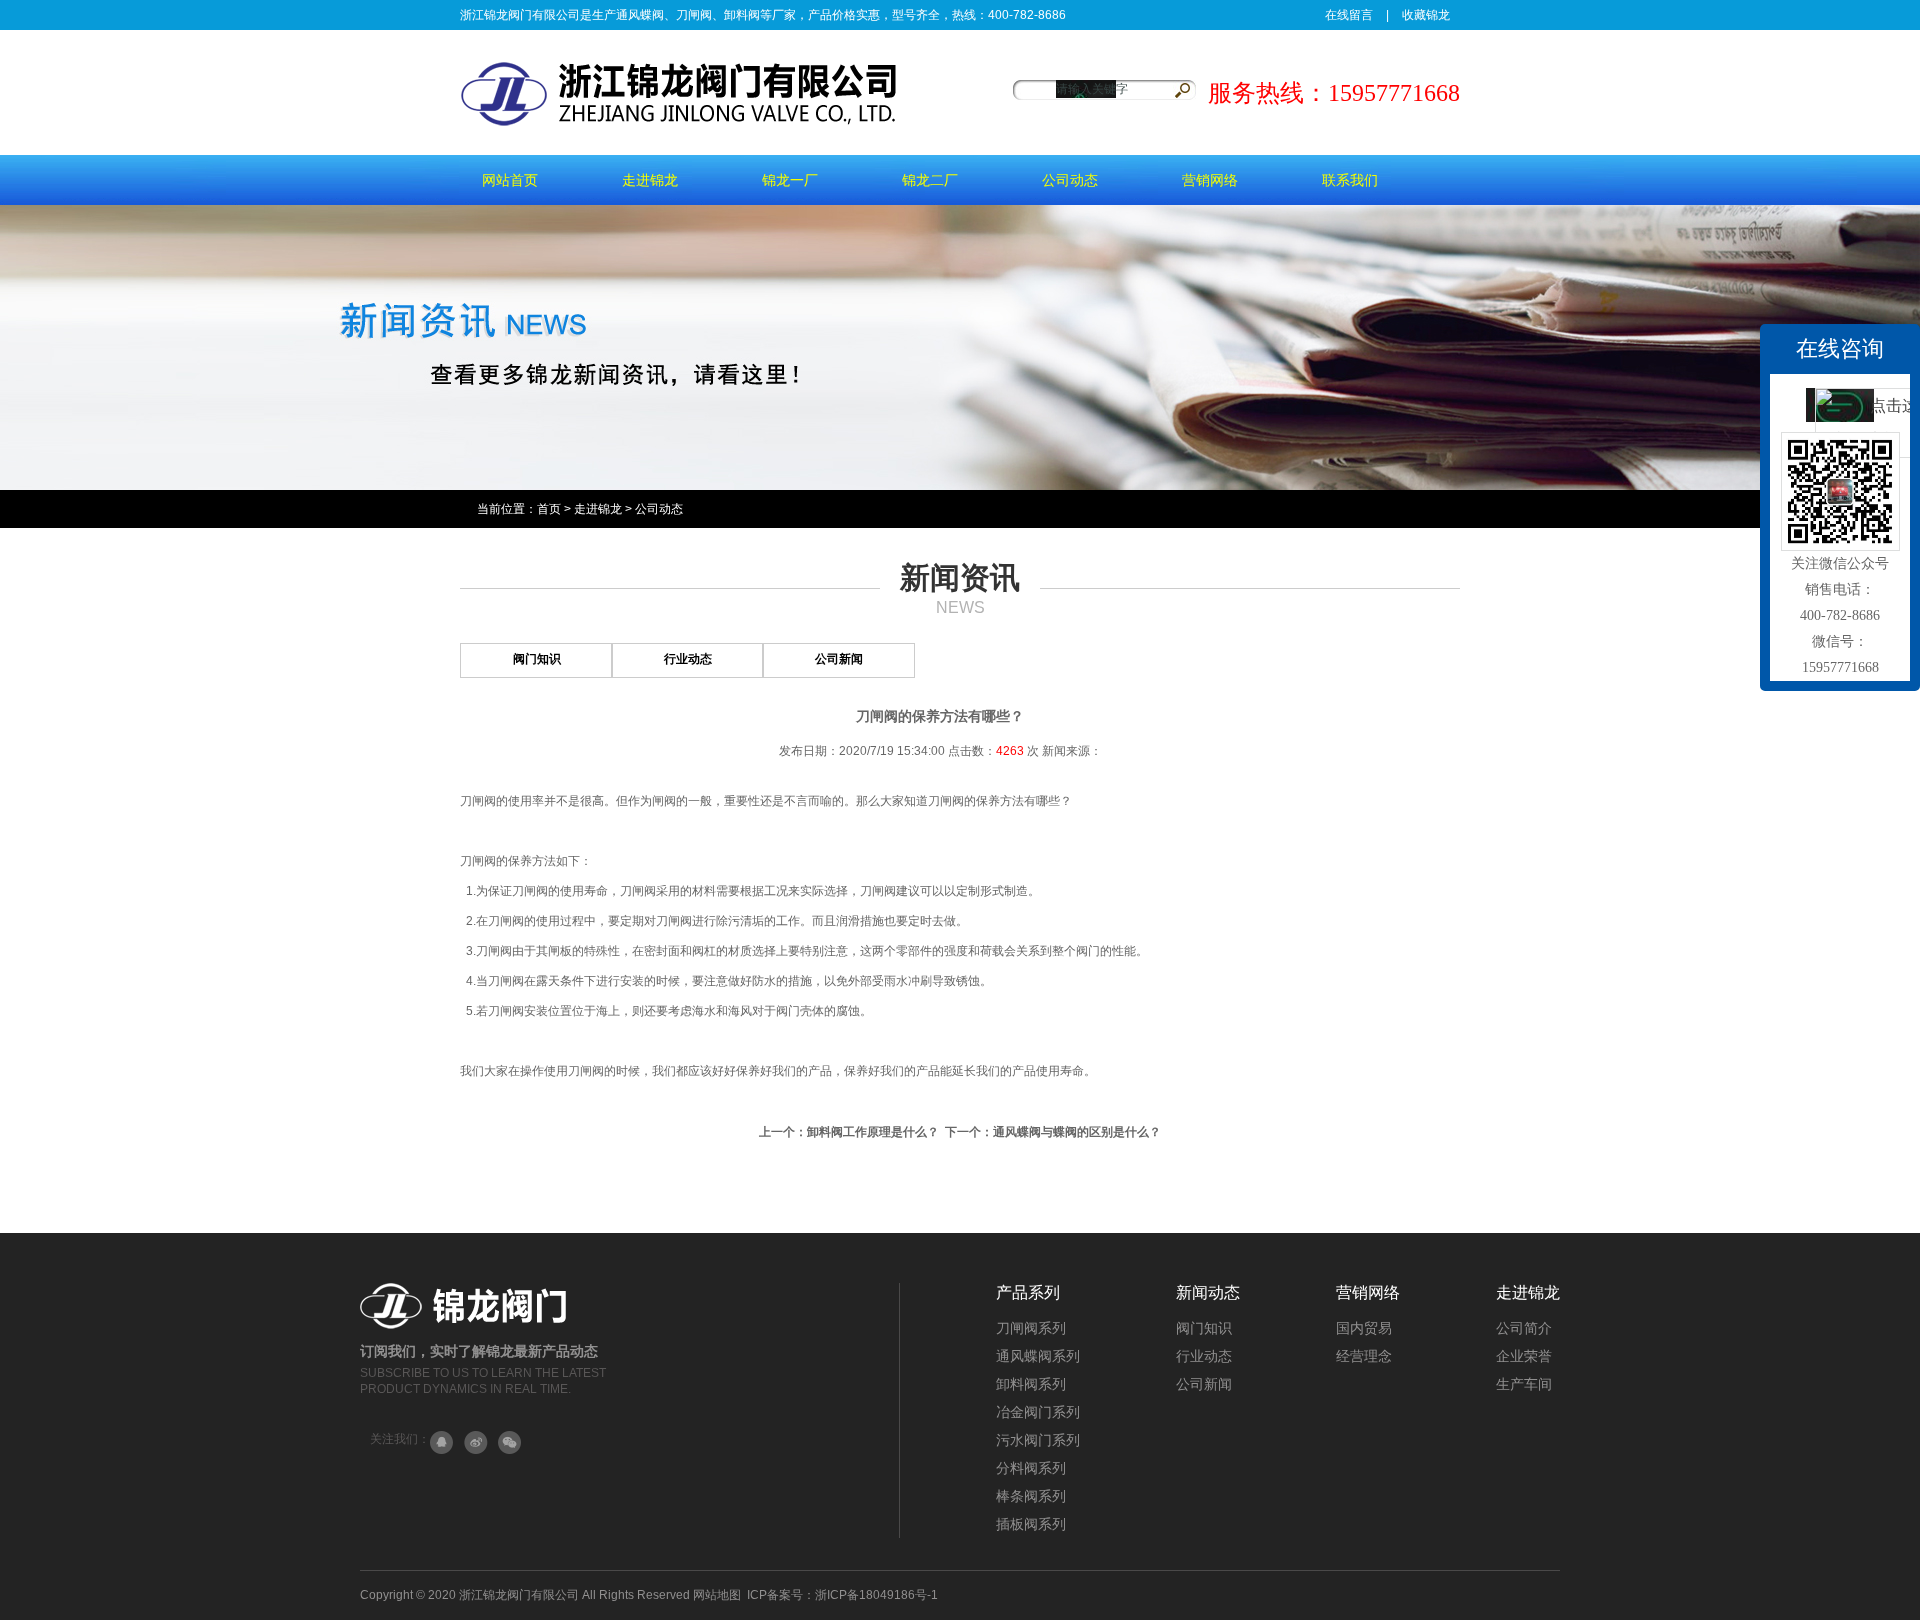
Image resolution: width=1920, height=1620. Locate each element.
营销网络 (1368, 1292)
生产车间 (1524, 1384)
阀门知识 (537, 659)
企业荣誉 (1524, 1356)
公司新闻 (839, 659)
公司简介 (1524, 1328)
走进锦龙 (598, 509)
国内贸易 (1364, 1328)
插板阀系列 (1031, 1524)
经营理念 (1364, 1356)
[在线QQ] (442, 1443)
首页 (549, 509)
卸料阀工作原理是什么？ (873, 1132)
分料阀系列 (1031, 1468)
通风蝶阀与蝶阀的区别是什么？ (1077, 1132)
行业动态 (688, 659)
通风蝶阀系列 (1038, 1356)
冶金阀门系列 (1038, 1412)
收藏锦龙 (1426, 15)
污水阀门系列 (1038, 1440)
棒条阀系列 (1031, 1496)
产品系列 (1028, 1292)
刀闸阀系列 (1031, 1328)
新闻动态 (1208, 1292)
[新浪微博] (476, 1443)
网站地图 (717, 1595)
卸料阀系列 (1031, 1384)
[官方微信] (510, 1443)
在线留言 (1349, 15)
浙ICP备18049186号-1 (876, 1595)
